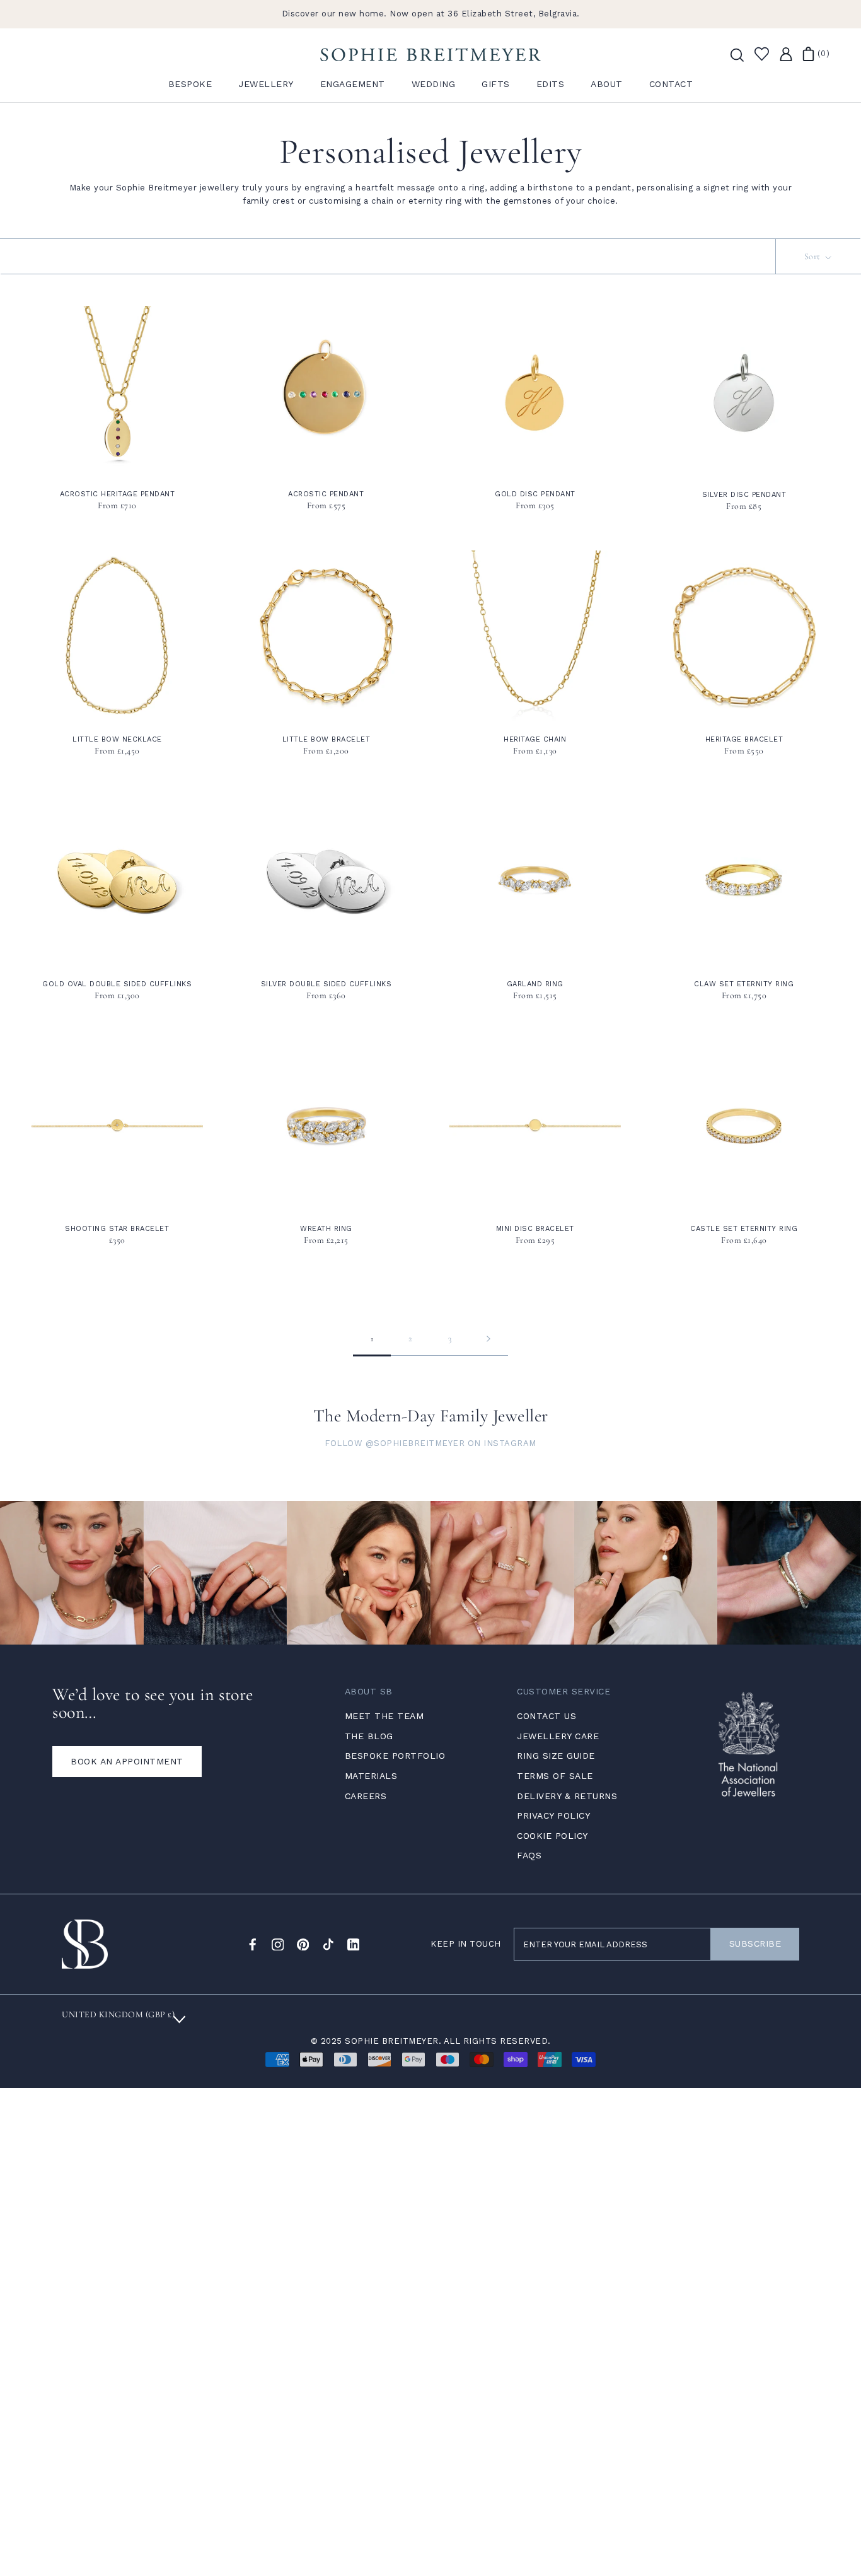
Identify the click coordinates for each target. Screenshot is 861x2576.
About (607, 84)
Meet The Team (384, 1716)
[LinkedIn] (354, 1944)
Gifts (496, 84)
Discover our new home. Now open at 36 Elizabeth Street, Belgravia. (431, 14)
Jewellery (266, 84)
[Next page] (488, 1339)
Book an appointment (127, 1761)
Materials (371, 1776)
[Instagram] (278, 1944)
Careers (366, 1796)
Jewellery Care (558, 1736)
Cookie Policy (552, 1836)
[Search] (736, 54)
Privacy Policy (553, 1815)
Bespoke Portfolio (395, 1756)
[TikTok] (328, 1944)
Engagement (353, 84)
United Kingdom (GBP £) (118, 2014)
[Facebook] (253, 1944)
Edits (551, 84)
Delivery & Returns (567, 1796)
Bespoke (190, 84)
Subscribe (755, 1944)
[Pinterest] (303, 1944)
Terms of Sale (555, 1776)
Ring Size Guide (556, 1756)
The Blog (369, 1736)
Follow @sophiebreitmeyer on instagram (430, 1443)
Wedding (434, 84)
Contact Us (546, 1716)
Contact (671, 84)
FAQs (529, 1855)
